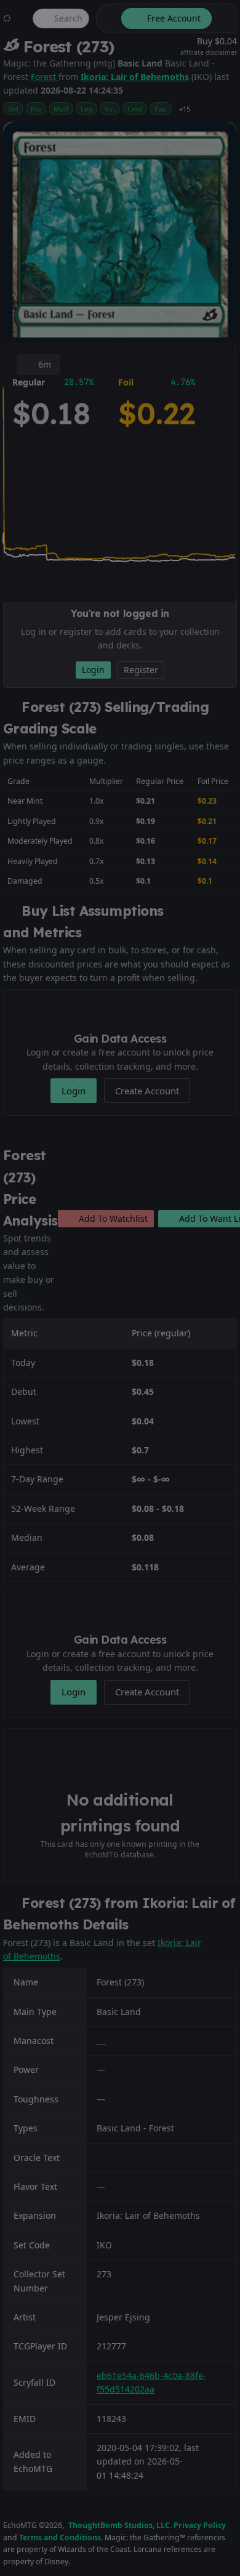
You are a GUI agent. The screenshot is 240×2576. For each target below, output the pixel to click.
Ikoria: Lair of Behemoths (135, 77)
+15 (185, 109)
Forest (45, 77)
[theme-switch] (106, 18)
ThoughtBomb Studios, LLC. (120, 2525)
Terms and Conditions (60, 2538)
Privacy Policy (200, 2525)
